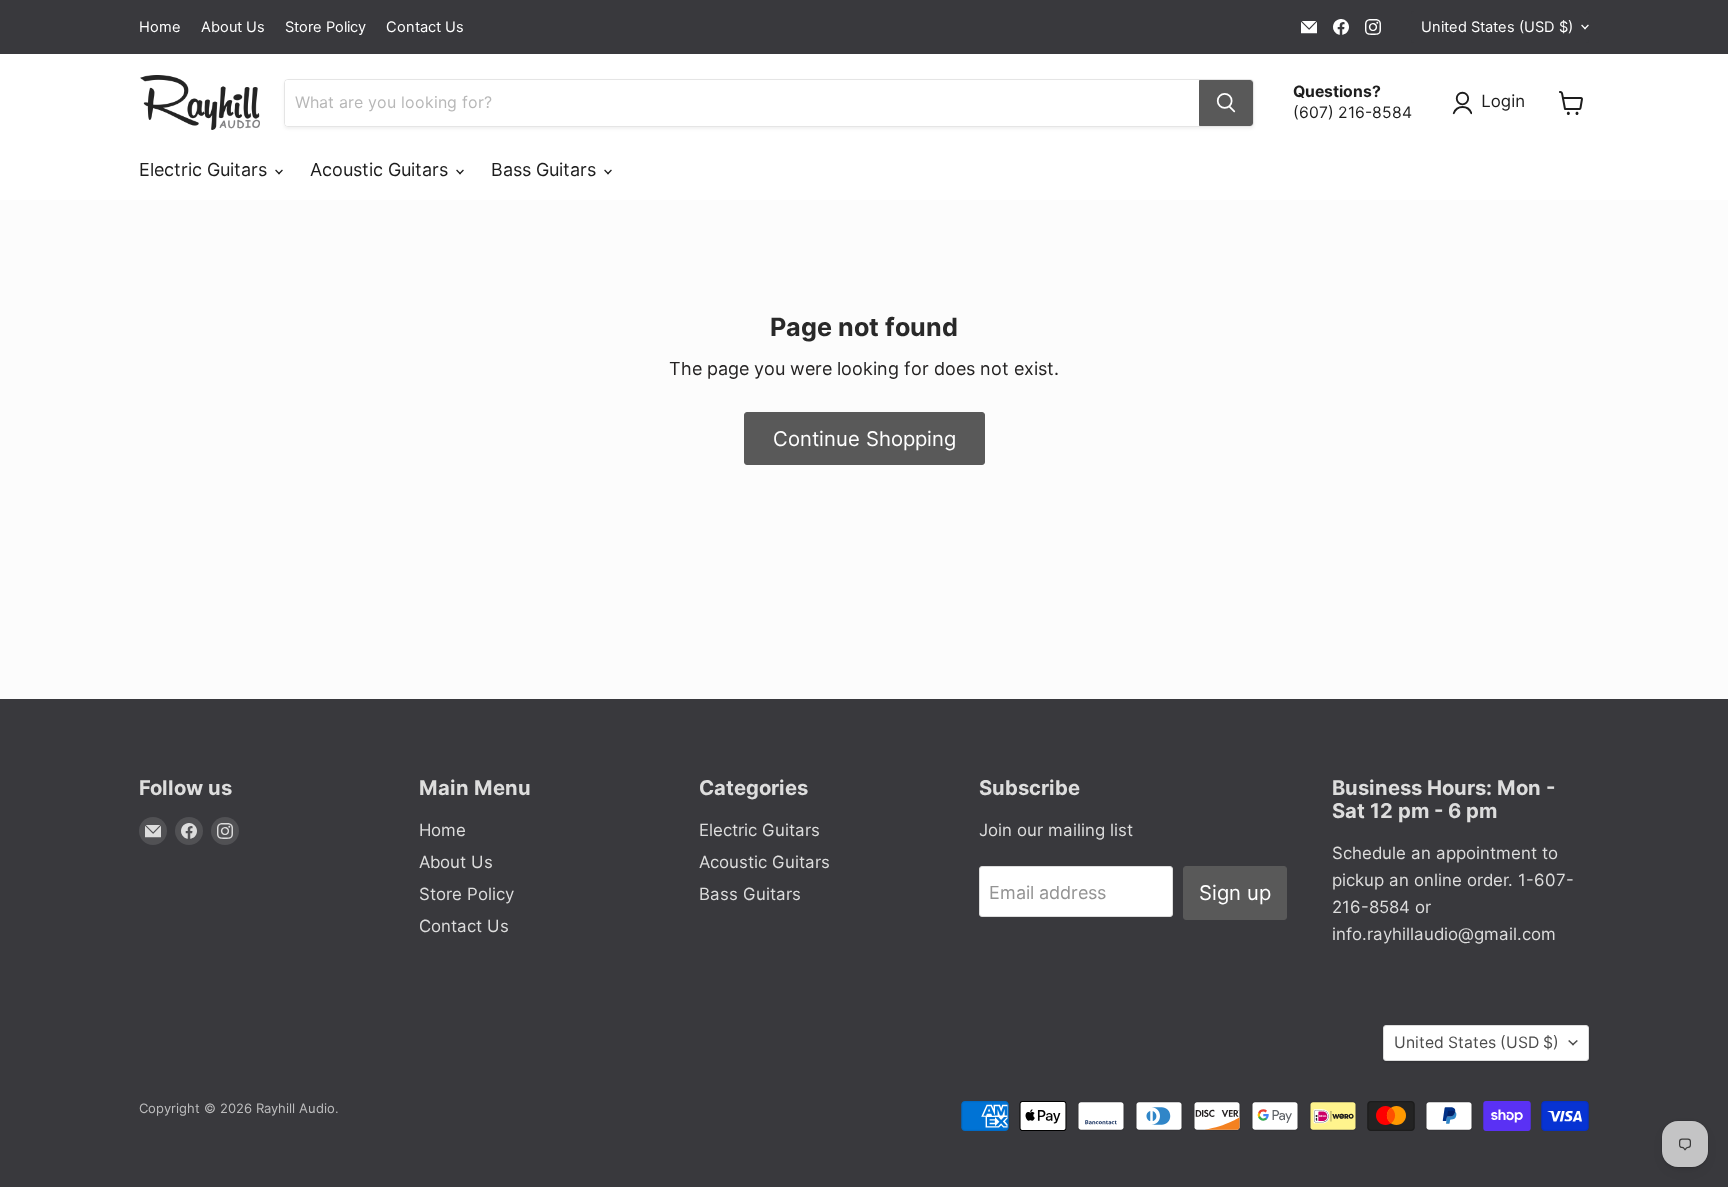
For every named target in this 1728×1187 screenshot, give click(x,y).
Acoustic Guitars (381, 169)
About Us (233, 27)
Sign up (1235, 892)
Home (160, 27)
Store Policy (325, 27)
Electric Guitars (205, 169)
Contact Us (425, 27)
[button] (1493, 103)
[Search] (1226, 103)
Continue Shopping (864, 438)
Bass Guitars (546, 169)
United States (1497, 27)
